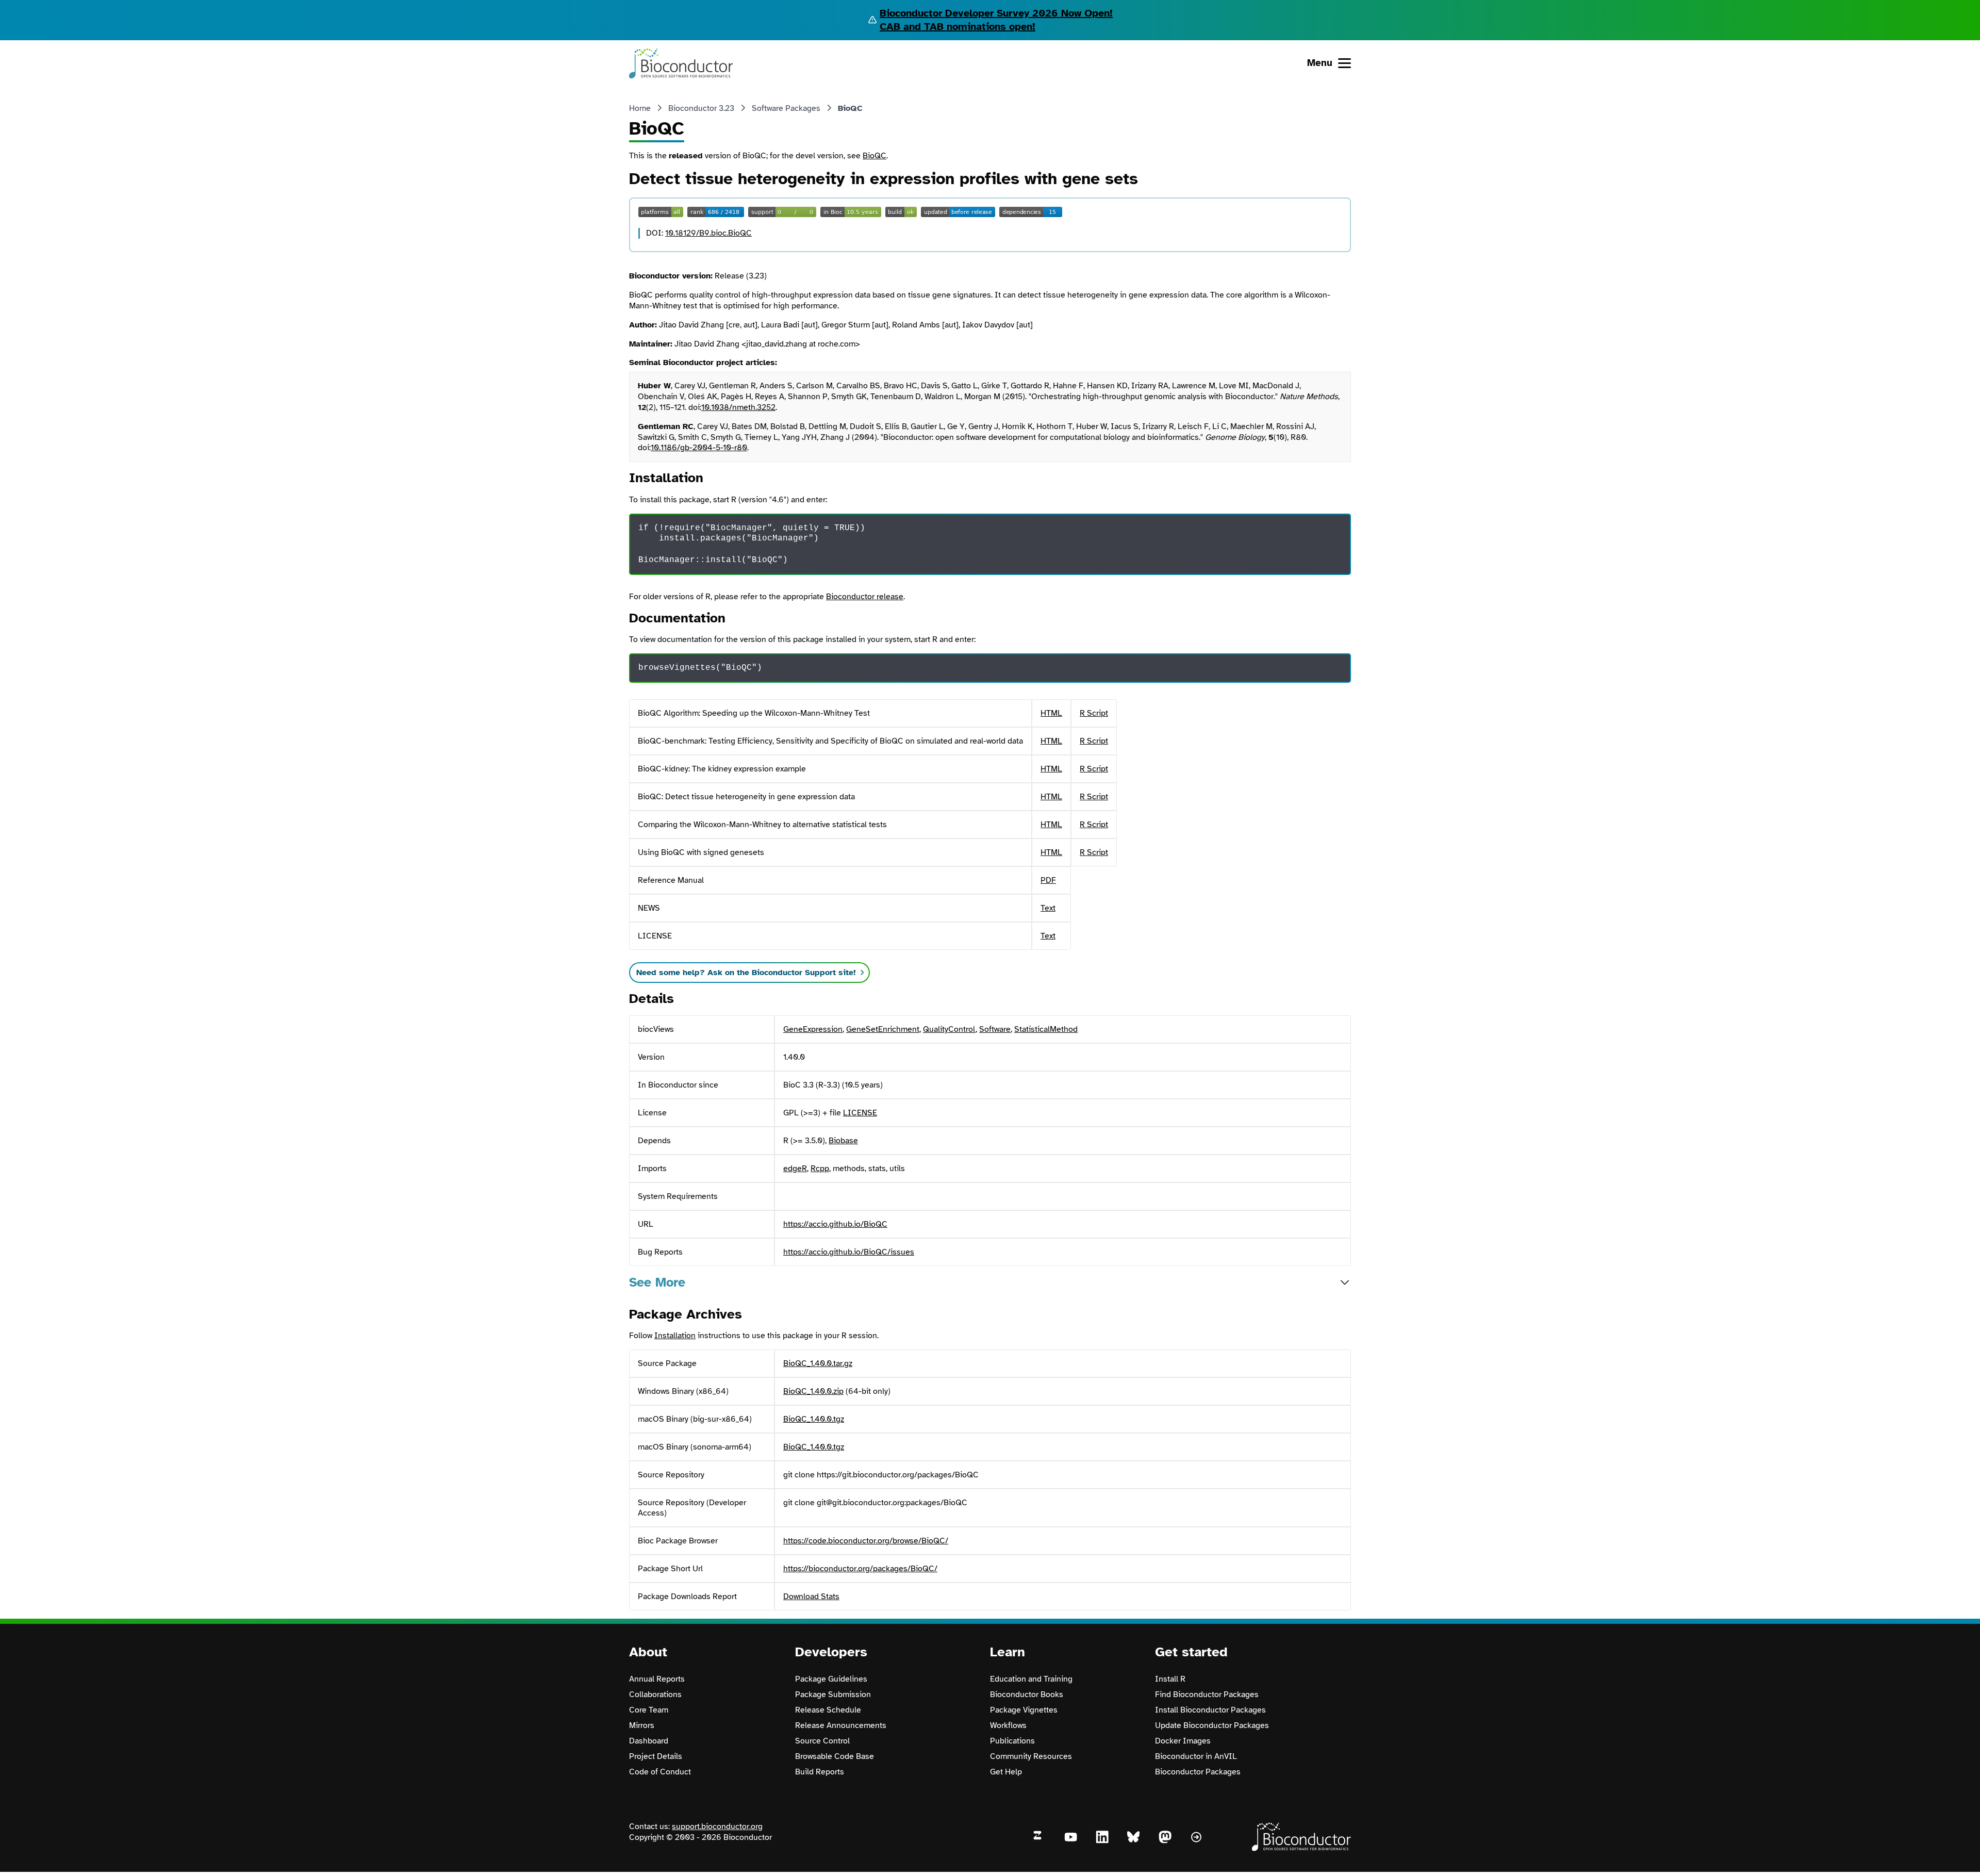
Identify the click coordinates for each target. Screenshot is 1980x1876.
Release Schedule (828, 1710)
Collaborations (655, 1694)
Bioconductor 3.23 (701, 108)
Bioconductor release (865, 597)
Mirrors (642, 1725)
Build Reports (820, 1772)
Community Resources (1031, 1756)
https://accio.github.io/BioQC (835, 1224)
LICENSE (860, 1113)
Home (640, 108)
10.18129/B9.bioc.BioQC (708, 233)
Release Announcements (841, 1725)
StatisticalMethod (1046, 1029)
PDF (1048, 880)
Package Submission (833, 1694)
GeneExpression (813, 1029)
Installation (675, 1336)
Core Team (649, 1710)
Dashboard (649, 1741)
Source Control (822, 1741)
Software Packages (786, 108)
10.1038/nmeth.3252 (738, 407)
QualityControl (949, 1029)
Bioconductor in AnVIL (1196, 1756)
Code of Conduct (660, 1772)
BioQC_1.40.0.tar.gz (818, 1363)
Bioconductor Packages (1198, 1772)
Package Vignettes (1024, 1710)
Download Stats (811, 1597)
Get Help (1006, 1772)
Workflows (1008, 1725)
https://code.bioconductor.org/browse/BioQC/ (866, 1541)
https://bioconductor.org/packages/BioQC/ (860, 1569)
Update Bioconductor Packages (1212, 1725)
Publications (1012, 1741)
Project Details (656, 1756)
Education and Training (1031, 1679)
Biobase (843, 1141)
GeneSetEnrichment (883, 1029)
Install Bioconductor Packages (1210, 1710)
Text (1048, 908)
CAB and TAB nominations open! (958, 27)
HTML (1051, 713)
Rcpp (820, 1169)
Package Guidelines (831, 1679)
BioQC (874, 156)
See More (657, 1282)
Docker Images (1183, 1741)
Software (995, 1029)
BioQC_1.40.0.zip (813, 1391)
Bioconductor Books (1027, 1694)
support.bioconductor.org (717, 1826)
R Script (1094, 713)
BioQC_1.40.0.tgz (814, 1419)
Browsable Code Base (835, 1756)
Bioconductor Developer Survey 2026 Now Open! (996, 13)
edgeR (795, 1169)
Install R (1170, 1679)
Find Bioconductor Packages (1207, 1694)
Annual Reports (657, 1679)
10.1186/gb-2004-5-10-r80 (699, 448)
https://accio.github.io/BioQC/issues (849, 1252)
